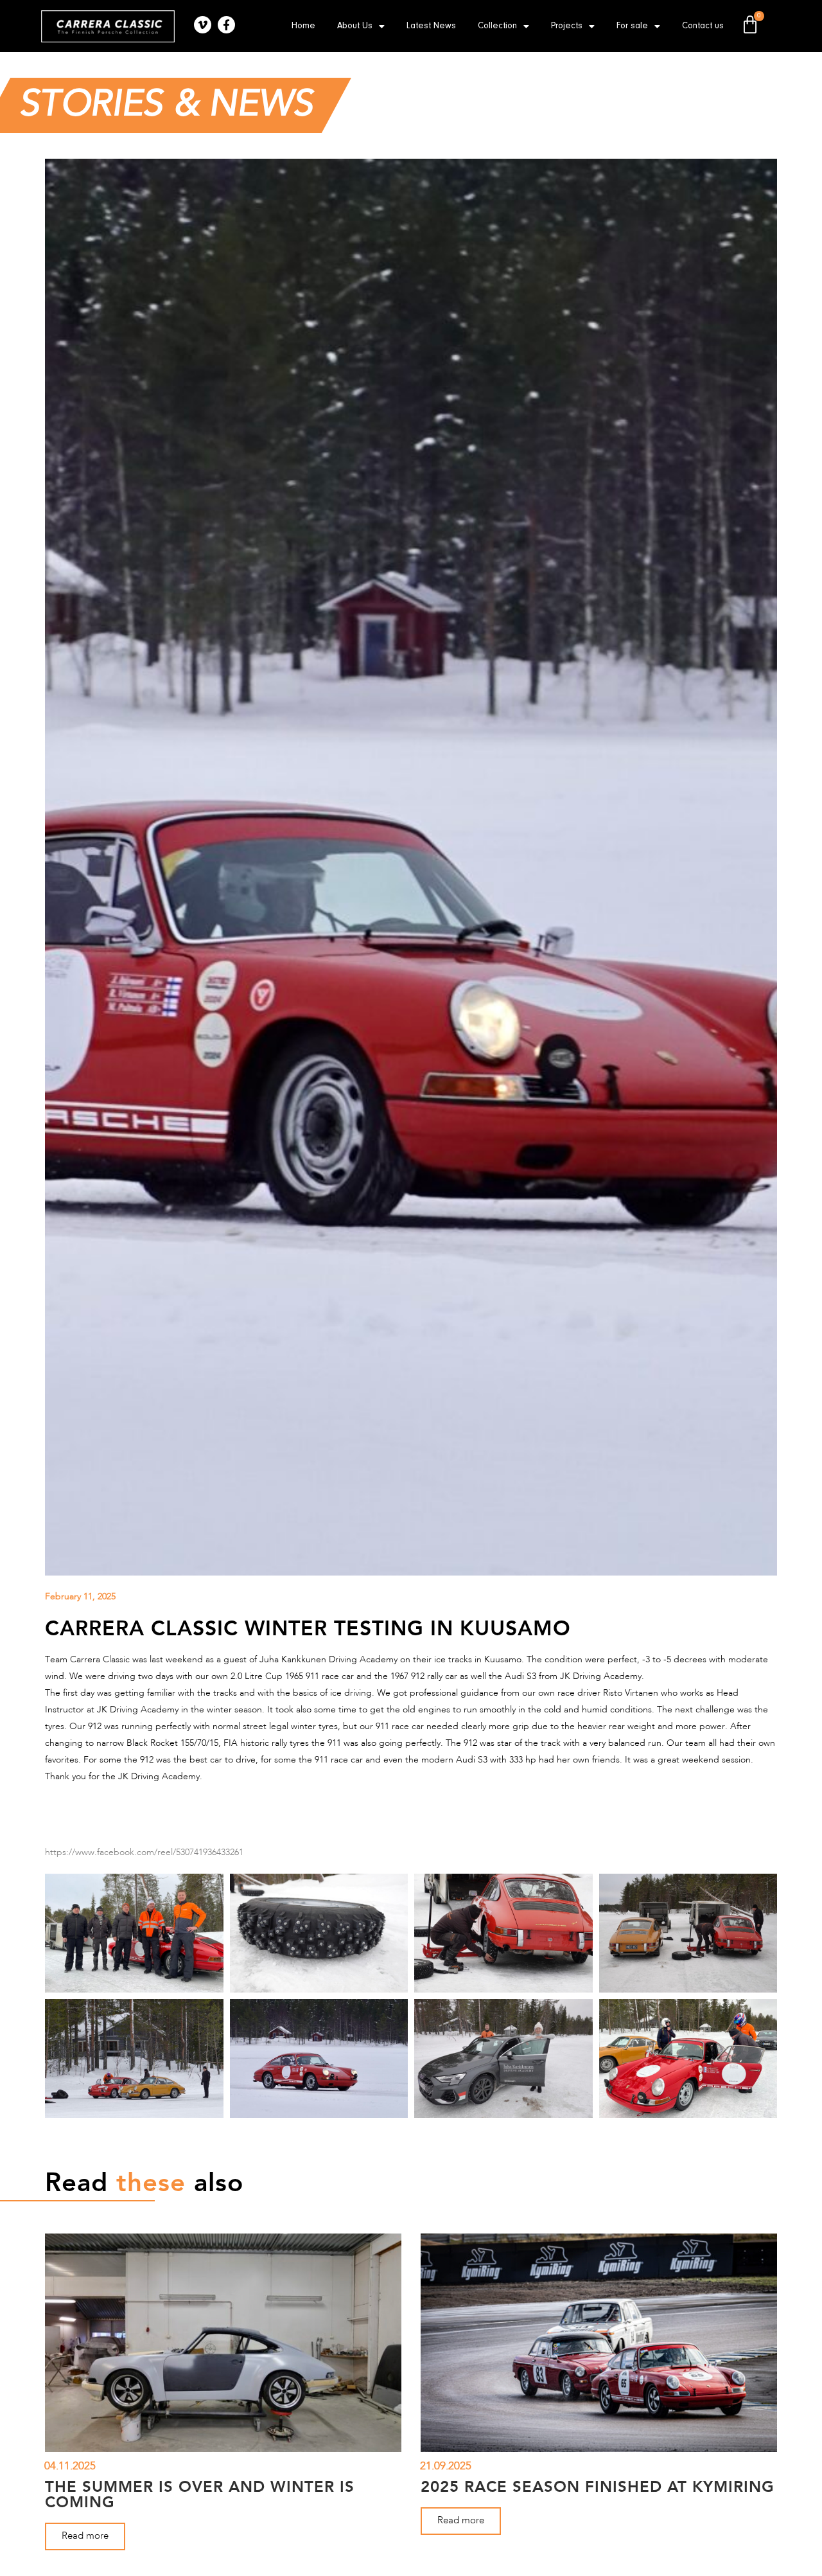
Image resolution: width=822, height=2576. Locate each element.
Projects (567, 26)
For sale (632, 26)
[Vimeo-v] (203, 25)
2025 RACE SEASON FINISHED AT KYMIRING (598, 2486)
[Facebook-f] (226, 25)
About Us (355, 26)
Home (303, 26)
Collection (497, 26)
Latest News (431, 26)
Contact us (703, 26)
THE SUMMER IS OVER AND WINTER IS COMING (200, 2494)
